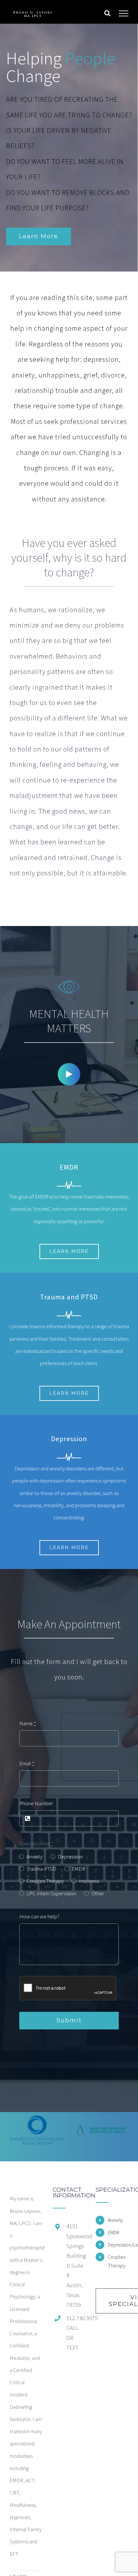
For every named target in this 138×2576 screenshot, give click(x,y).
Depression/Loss (118, 2245)
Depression (70, 1857)
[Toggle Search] (107, 13)
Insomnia (89, 1881)
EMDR (78, 1869)
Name (28, 1723)
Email (27, 1763)
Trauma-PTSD (41, 1869)
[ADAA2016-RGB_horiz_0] (101, 2129)
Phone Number (36, 1803)
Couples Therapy (45, 1881)
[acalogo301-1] (37, 2129)
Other (98, 1893)
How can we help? (39, 1916)
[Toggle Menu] (124, 13)
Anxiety (34, 1857)
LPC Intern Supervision (51, 1893)
